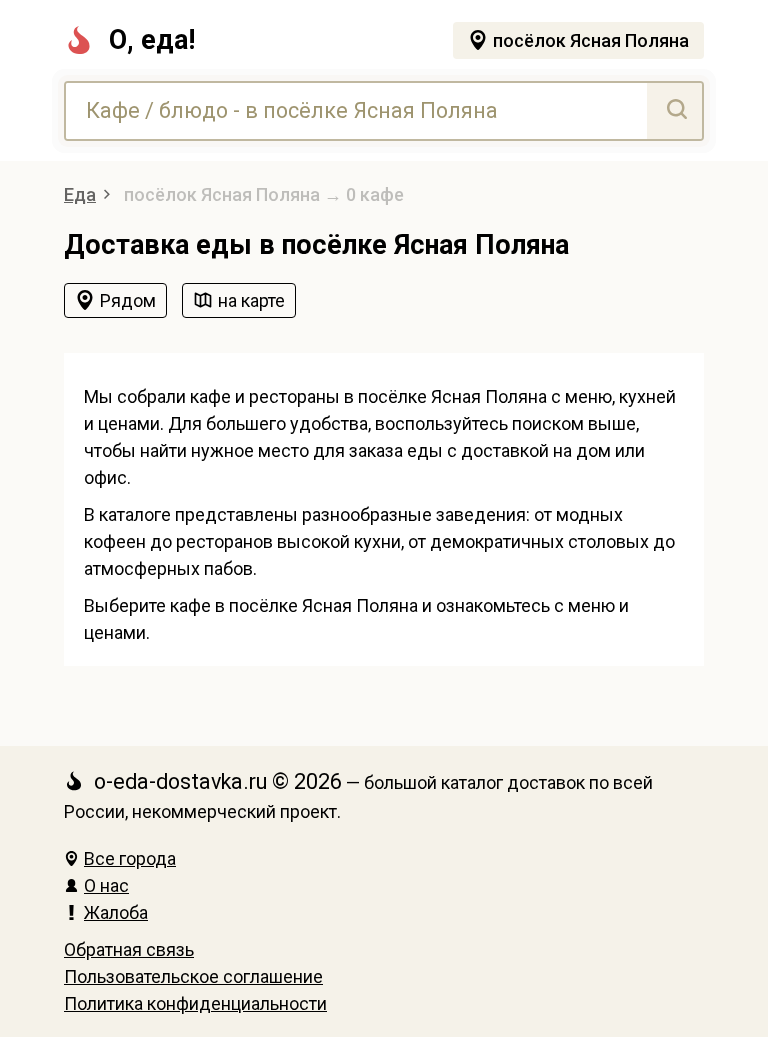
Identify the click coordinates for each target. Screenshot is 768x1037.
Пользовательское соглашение (193, 976)
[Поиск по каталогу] (674, 111)
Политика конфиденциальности (195, 1003)
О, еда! (152, 40)
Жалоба (116, 912)
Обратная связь (129, 949)
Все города (130, 858)
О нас (106, 885)
